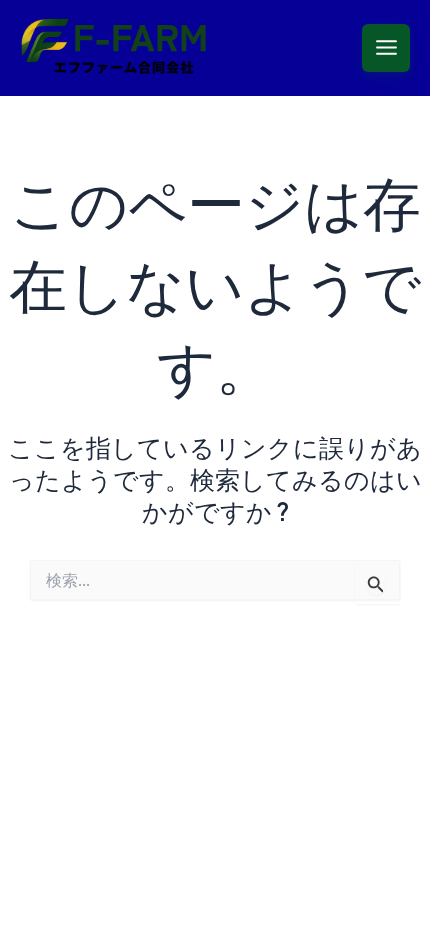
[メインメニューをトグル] (386, 48)
